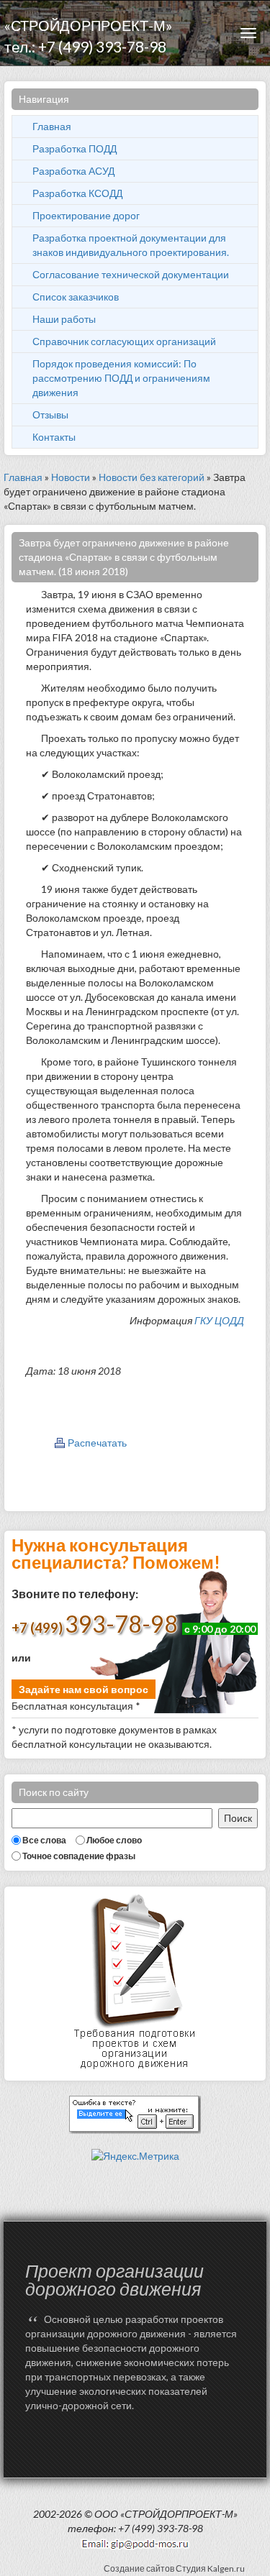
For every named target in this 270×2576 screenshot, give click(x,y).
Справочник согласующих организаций (124, 341)
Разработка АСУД (73, 171)
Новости (71, 477)
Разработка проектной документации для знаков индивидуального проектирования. (131, 245)
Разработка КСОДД (77, 193)
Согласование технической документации (131, 274)
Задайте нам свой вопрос (84, 1689)
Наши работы (64, 319)
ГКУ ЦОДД (219, 1320)
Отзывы (50, 414)
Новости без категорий (152, 477)
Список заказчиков (76, 297)
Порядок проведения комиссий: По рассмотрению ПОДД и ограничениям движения (121, 378)
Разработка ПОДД (75, 148)
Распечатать (97, 1443)
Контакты (54, 437)
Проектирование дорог (86, 215)
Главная (52, 126)
